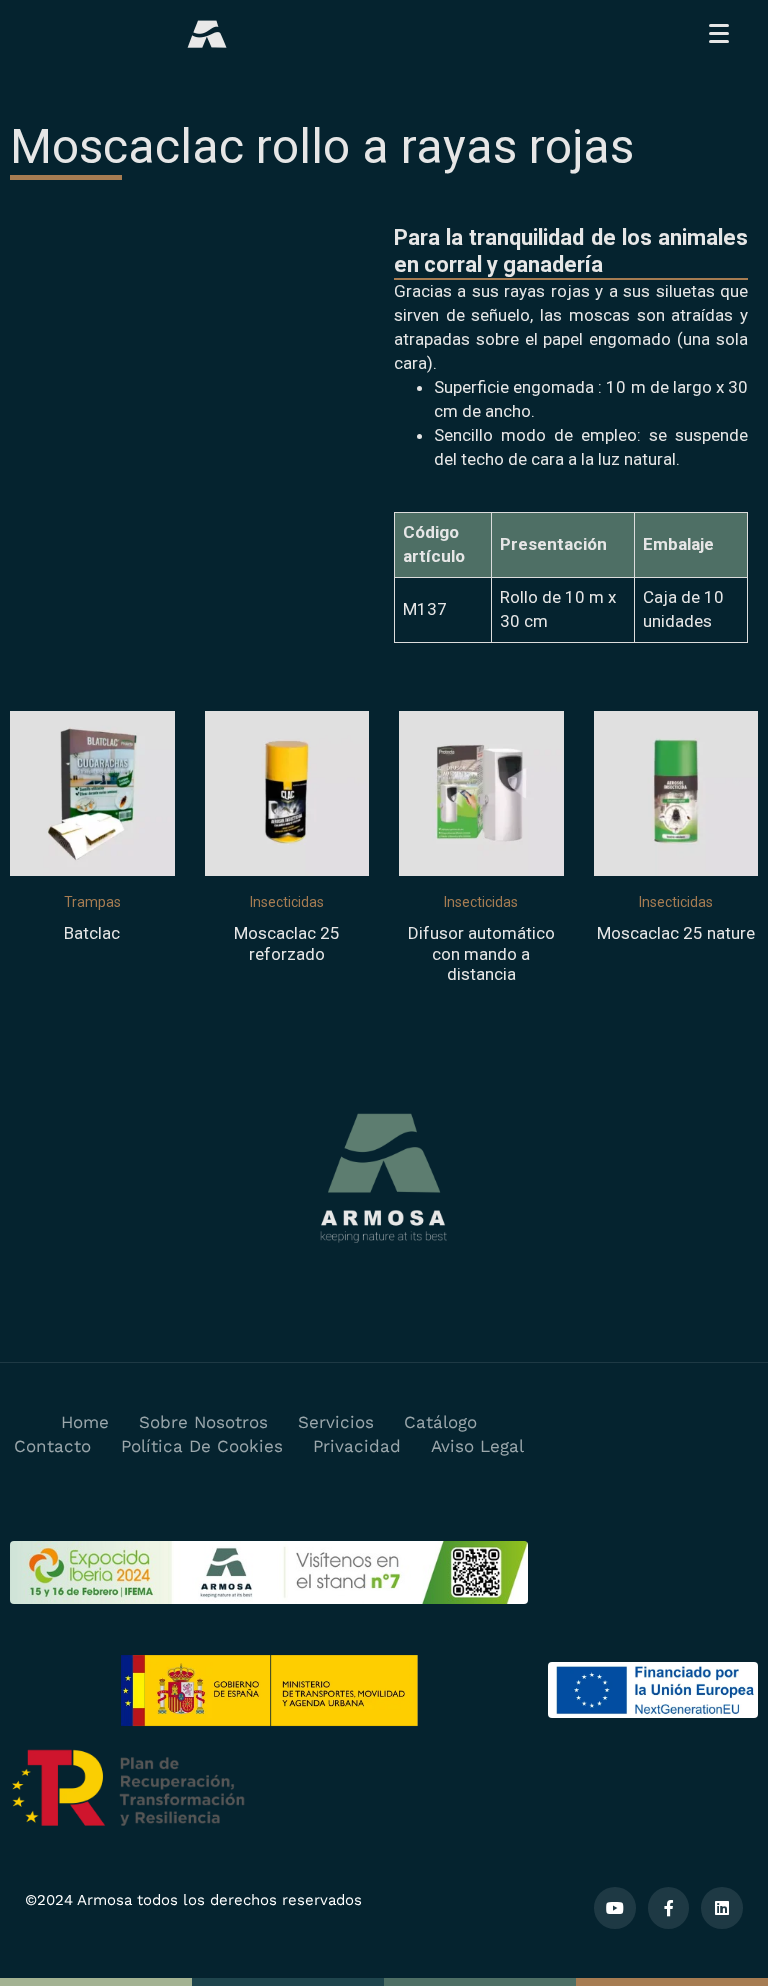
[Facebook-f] (669, 1908)
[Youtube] (615, 1908)
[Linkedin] (722, 1908)
